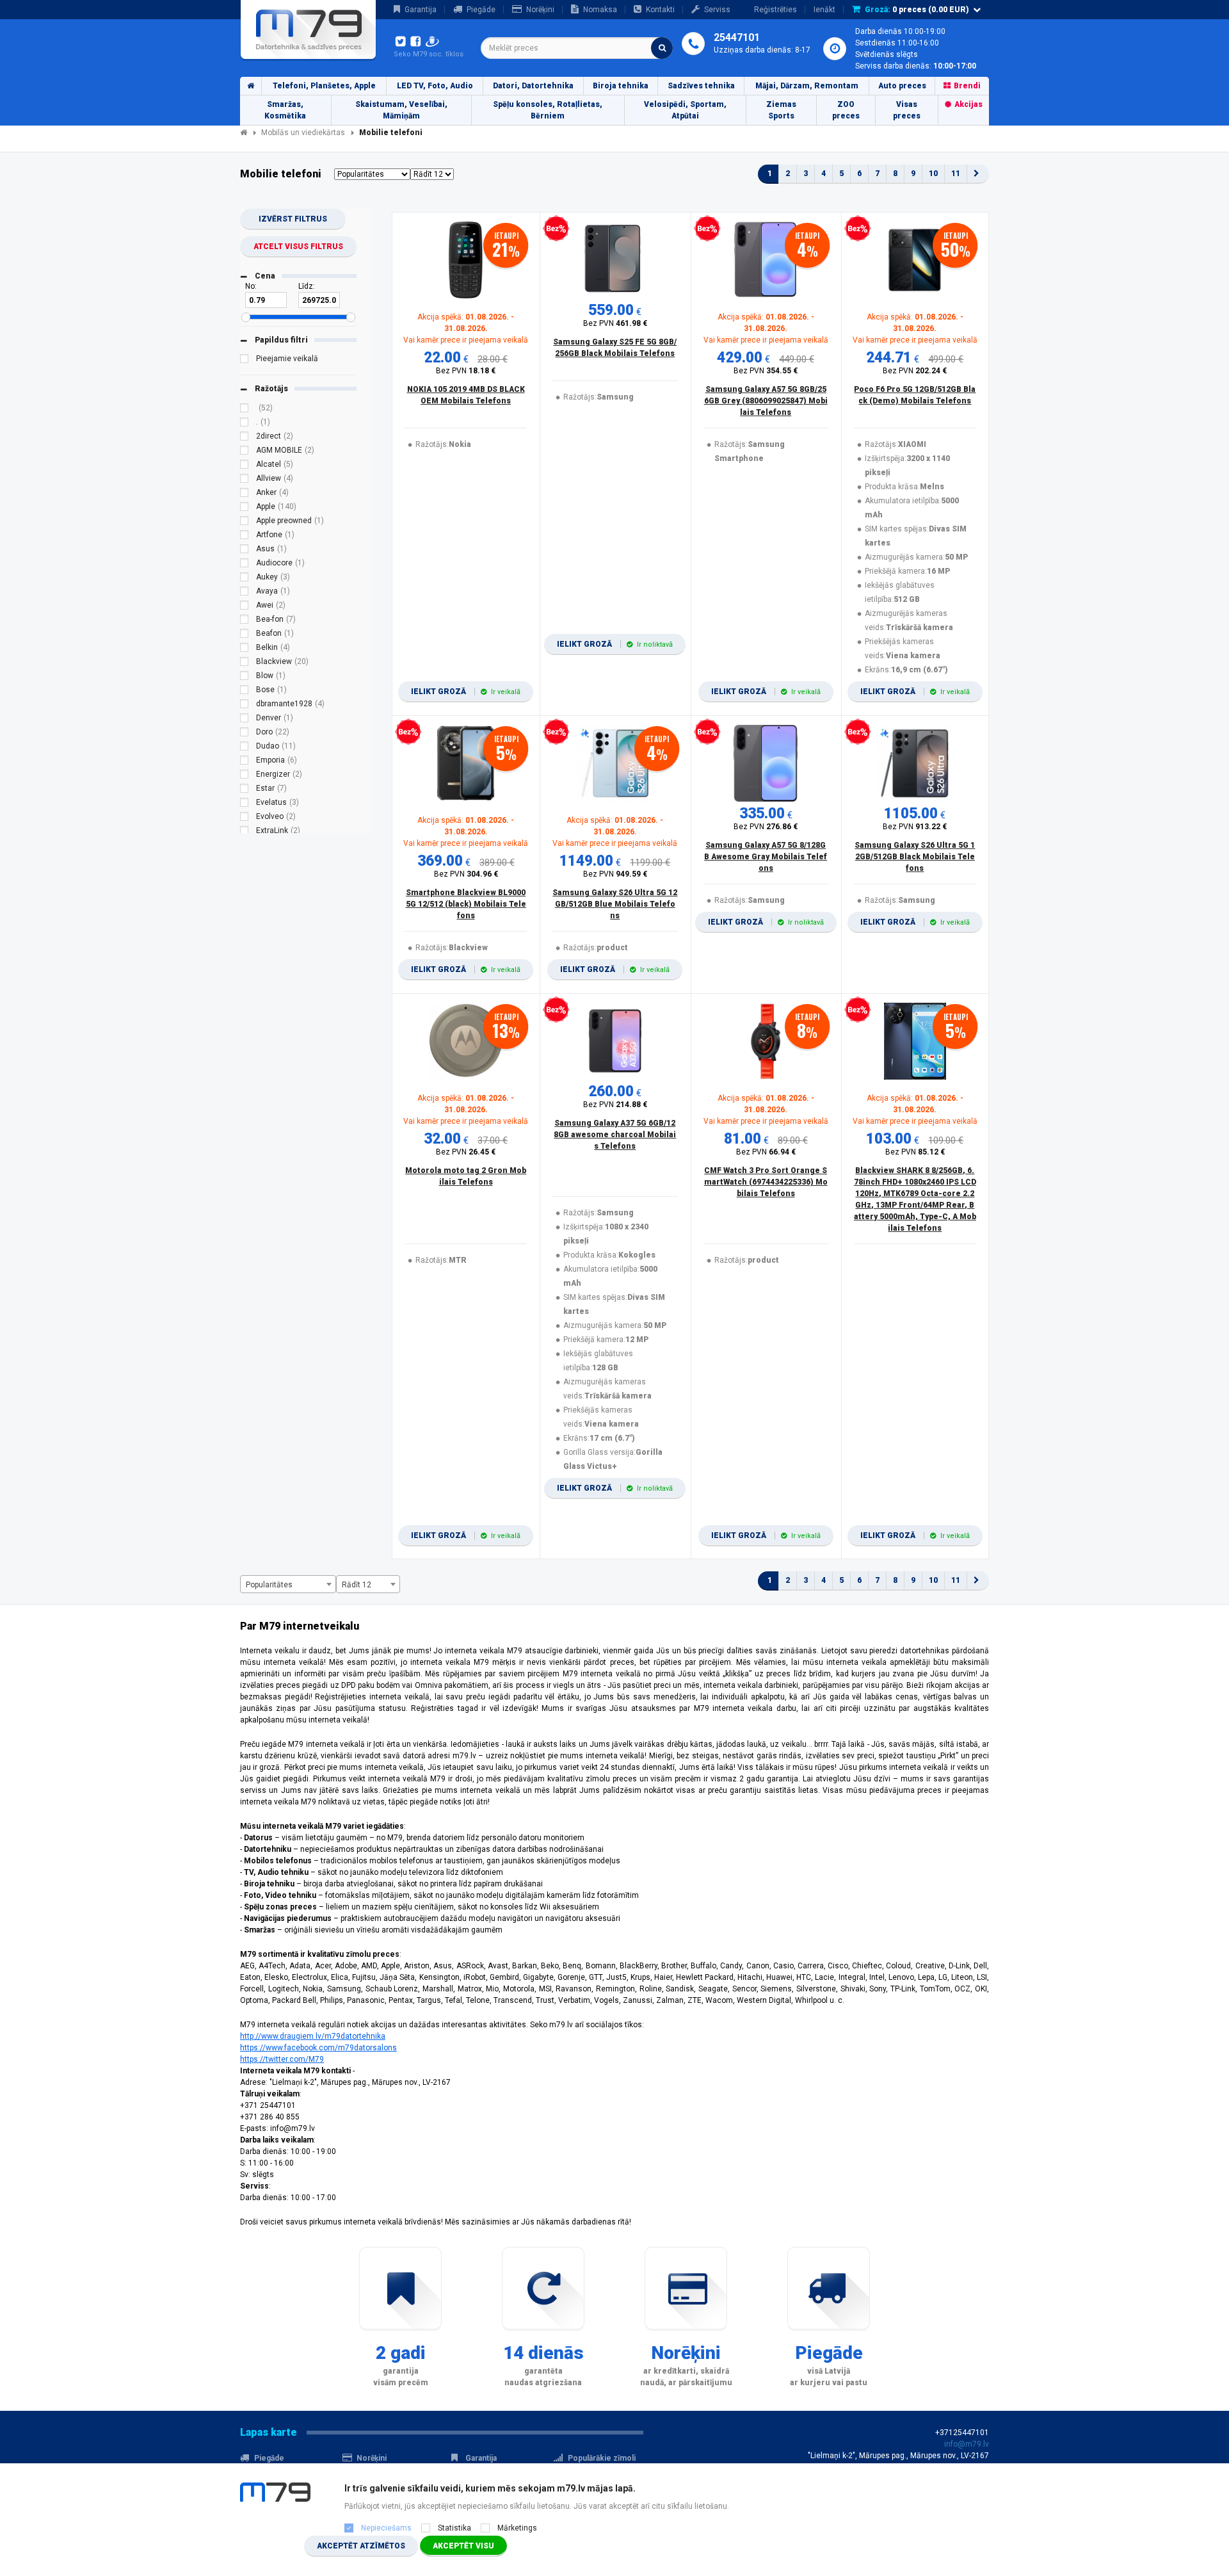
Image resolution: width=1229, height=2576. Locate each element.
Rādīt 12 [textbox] (357, 1585)
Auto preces (902, 86)
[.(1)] (245, 424)
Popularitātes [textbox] (269, 1585)
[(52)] (245, 410)
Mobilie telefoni (391, 133)
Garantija (421, 10)
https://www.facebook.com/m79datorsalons (318, 2048)
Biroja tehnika (621, 86)
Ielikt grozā (466, 692)
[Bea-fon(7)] (245, 621)
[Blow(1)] (245, 677)
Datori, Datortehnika (533, 86)
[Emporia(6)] (245, 762)
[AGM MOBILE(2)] (245, 452)
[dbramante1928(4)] (245, 706)
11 (956, 174)
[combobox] (577, 48)
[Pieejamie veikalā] (245, 360)
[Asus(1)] (245, 551)
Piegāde (481, 10)
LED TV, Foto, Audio (435, 86)
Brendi (967, 86)
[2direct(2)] (245, 438)
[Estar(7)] (245, 790)
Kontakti (660, 10)
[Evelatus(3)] (245, 804)
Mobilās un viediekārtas (303, 133)
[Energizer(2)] (245, 776)
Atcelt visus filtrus (298, 247)
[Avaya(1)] (245, 593)
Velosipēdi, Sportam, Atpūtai (685, 110)
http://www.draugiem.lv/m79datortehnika (313, 2036)
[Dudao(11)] (245, 748)
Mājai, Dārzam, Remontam (807, 86)
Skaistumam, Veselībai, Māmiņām (401, 110)
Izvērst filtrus (293, 219)
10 (933, 174)
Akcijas (968, 104)
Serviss (717, 10)
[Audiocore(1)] (245, 565)
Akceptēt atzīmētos (361, 2546)
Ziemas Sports (781, 110)
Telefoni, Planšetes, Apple (324, 86)
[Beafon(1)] (245, 635)
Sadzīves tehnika (701, 86)
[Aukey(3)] (245, 579)
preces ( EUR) (917, 10)
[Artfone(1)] (245, 537)
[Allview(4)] (245, 480)
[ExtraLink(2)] (245, 832)
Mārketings (517, 2528)
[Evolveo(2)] (245, 818)
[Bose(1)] (245, 692)
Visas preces (907, 110)
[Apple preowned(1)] (245, 522)
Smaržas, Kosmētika (285, 110)
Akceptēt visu (463, 2546)
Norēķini (540, 10)
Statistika (454, 2528)
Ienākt (824, 10)
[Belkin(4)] (245, 649)
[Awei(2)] (245, 607)
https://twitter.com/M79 (282, 2059)
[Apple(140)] (245, 508)
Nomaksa (600, 10)
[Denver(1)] (245, 720)
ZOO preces (846, 110)
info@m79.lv (967, 2444)
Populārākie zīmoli (602, 2458)
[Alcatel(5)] (245, 466)
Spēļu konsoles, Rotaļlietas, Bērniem (548, 110)
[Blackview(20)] (245, 663)
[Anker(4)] (245, 494)
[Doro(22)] (245, 734)
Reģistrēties (775, 10)
